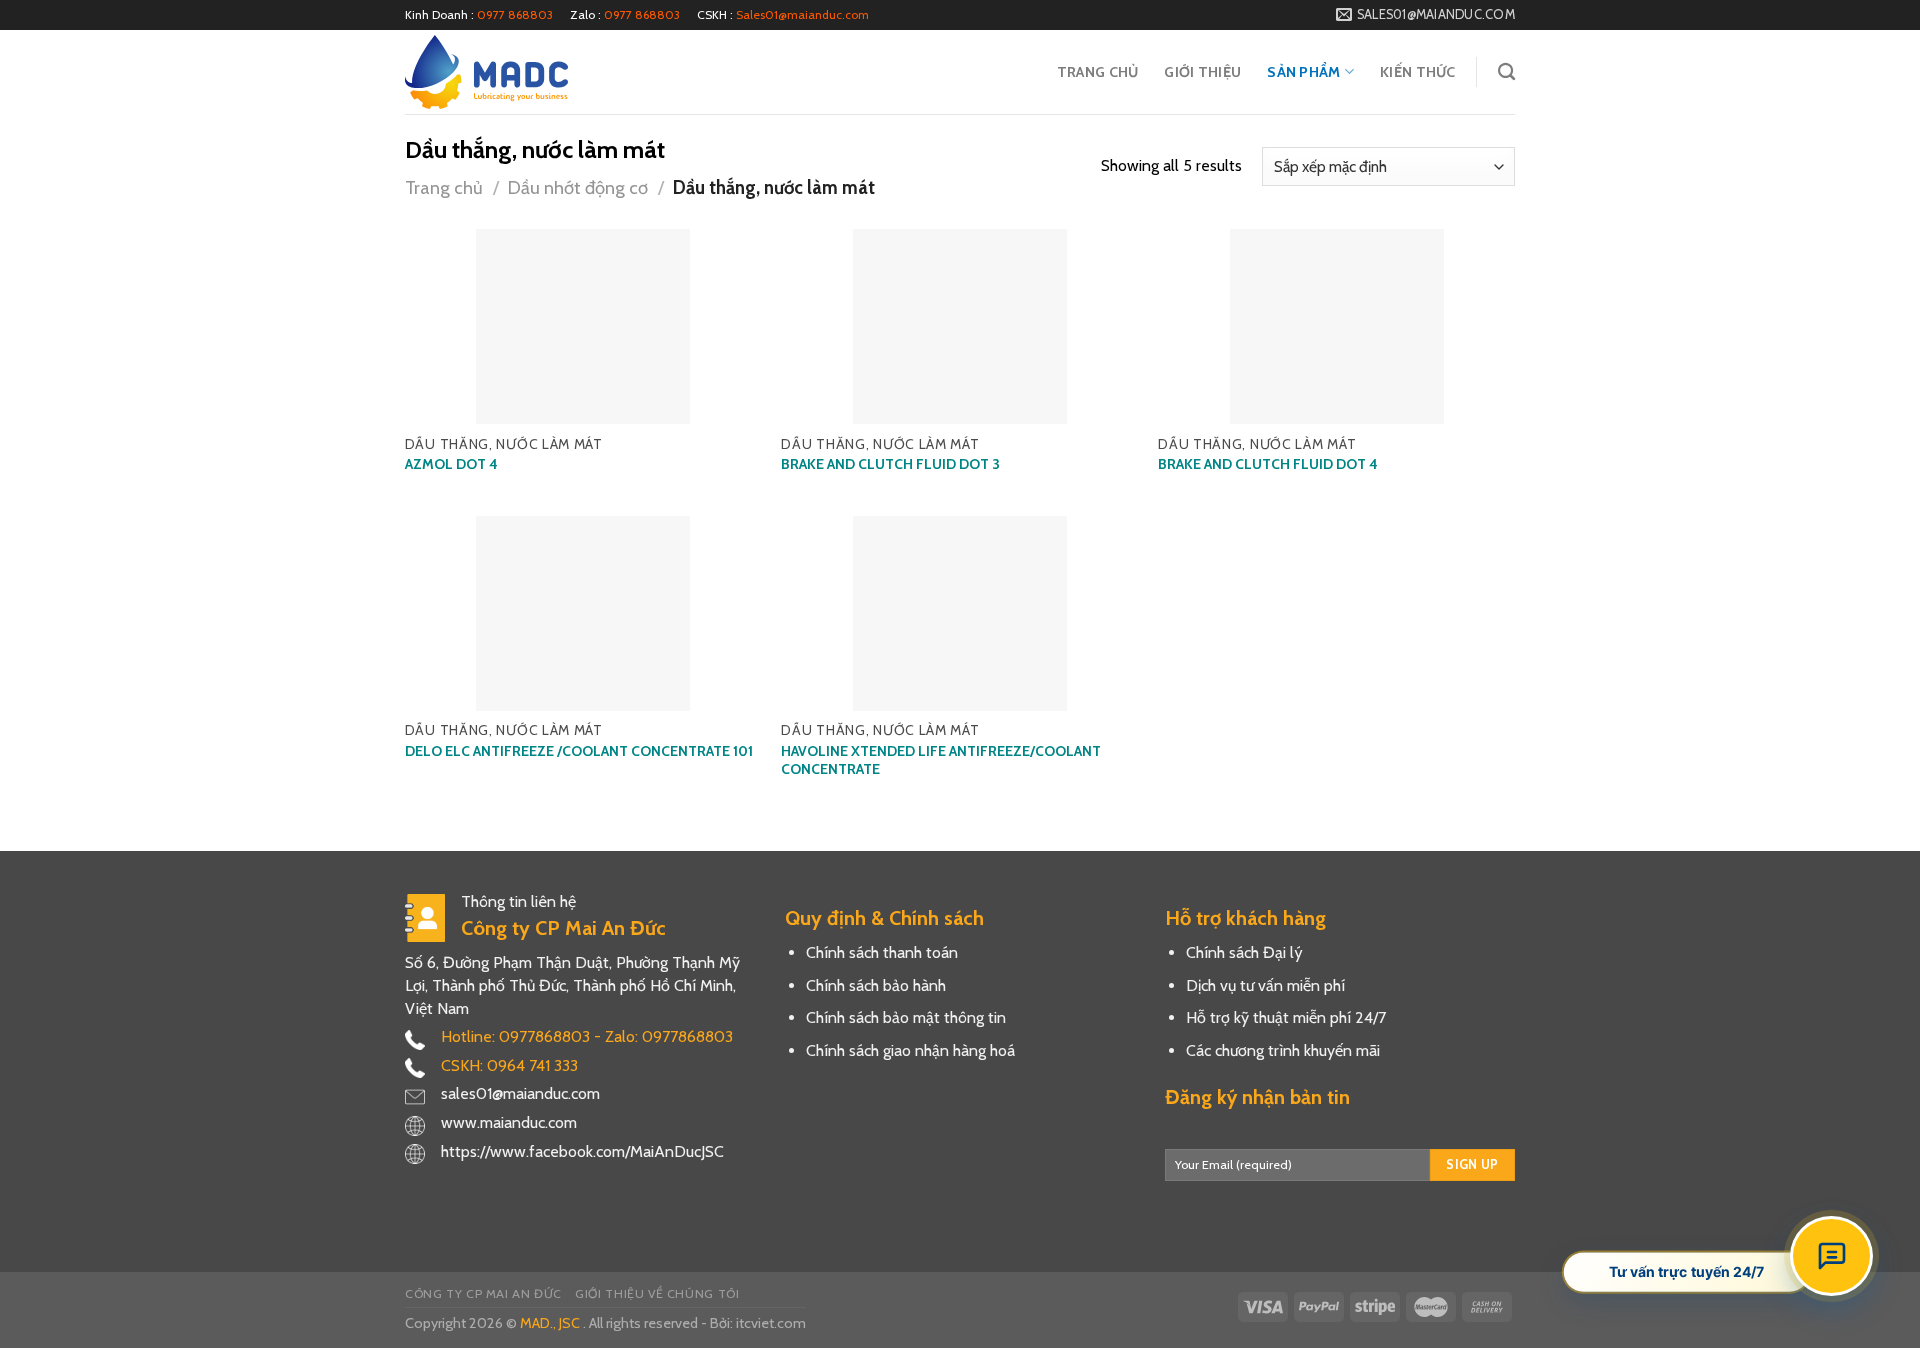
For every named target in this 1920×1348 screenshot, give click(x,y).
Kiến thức (1418, 72)
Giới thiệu (1202, 72)
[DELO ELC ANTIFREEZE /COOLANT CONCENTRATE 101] (583, 613)
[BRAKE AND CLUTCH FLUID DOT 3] (959, 326)
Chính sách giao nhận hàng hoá (910, 1050)
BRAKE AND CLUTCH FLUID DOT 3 (890, 464)
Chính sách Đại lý (1244, 952)
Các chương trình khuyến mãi (1283, 1050)
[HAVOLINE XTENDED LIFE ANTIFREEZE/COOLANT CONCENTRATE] (959, 613)
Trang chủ (1098, 72)
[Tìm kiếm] (1506, 72)
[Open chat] (1831, 1256)
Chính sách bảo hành (876, 985)
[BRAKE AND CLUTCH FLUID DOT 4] (1336, 326)
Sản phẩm (1303, 72)
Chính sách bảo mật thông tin (906, 1017)
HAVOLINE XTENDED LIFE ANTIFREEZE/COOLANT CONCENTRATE (941, 760)
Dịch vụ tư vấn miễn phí (1265, 985)
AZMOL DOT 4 (451, 464)
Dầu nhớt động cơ (578, 187)
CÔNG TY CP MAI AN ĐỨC (483, 1293)
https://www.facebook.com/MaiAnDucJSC (582, 1151)
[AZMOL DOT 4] (583, 326)
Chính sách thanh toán (882, 952)
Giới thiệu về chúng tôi (657, 1293)
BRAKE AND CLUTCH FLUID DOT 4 (1268, 464)
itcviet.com (771, 1323)
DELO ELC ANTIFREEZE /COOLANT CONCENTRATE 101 (579, 751)
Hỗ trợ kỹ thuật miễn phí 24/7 (1286, 1017)
